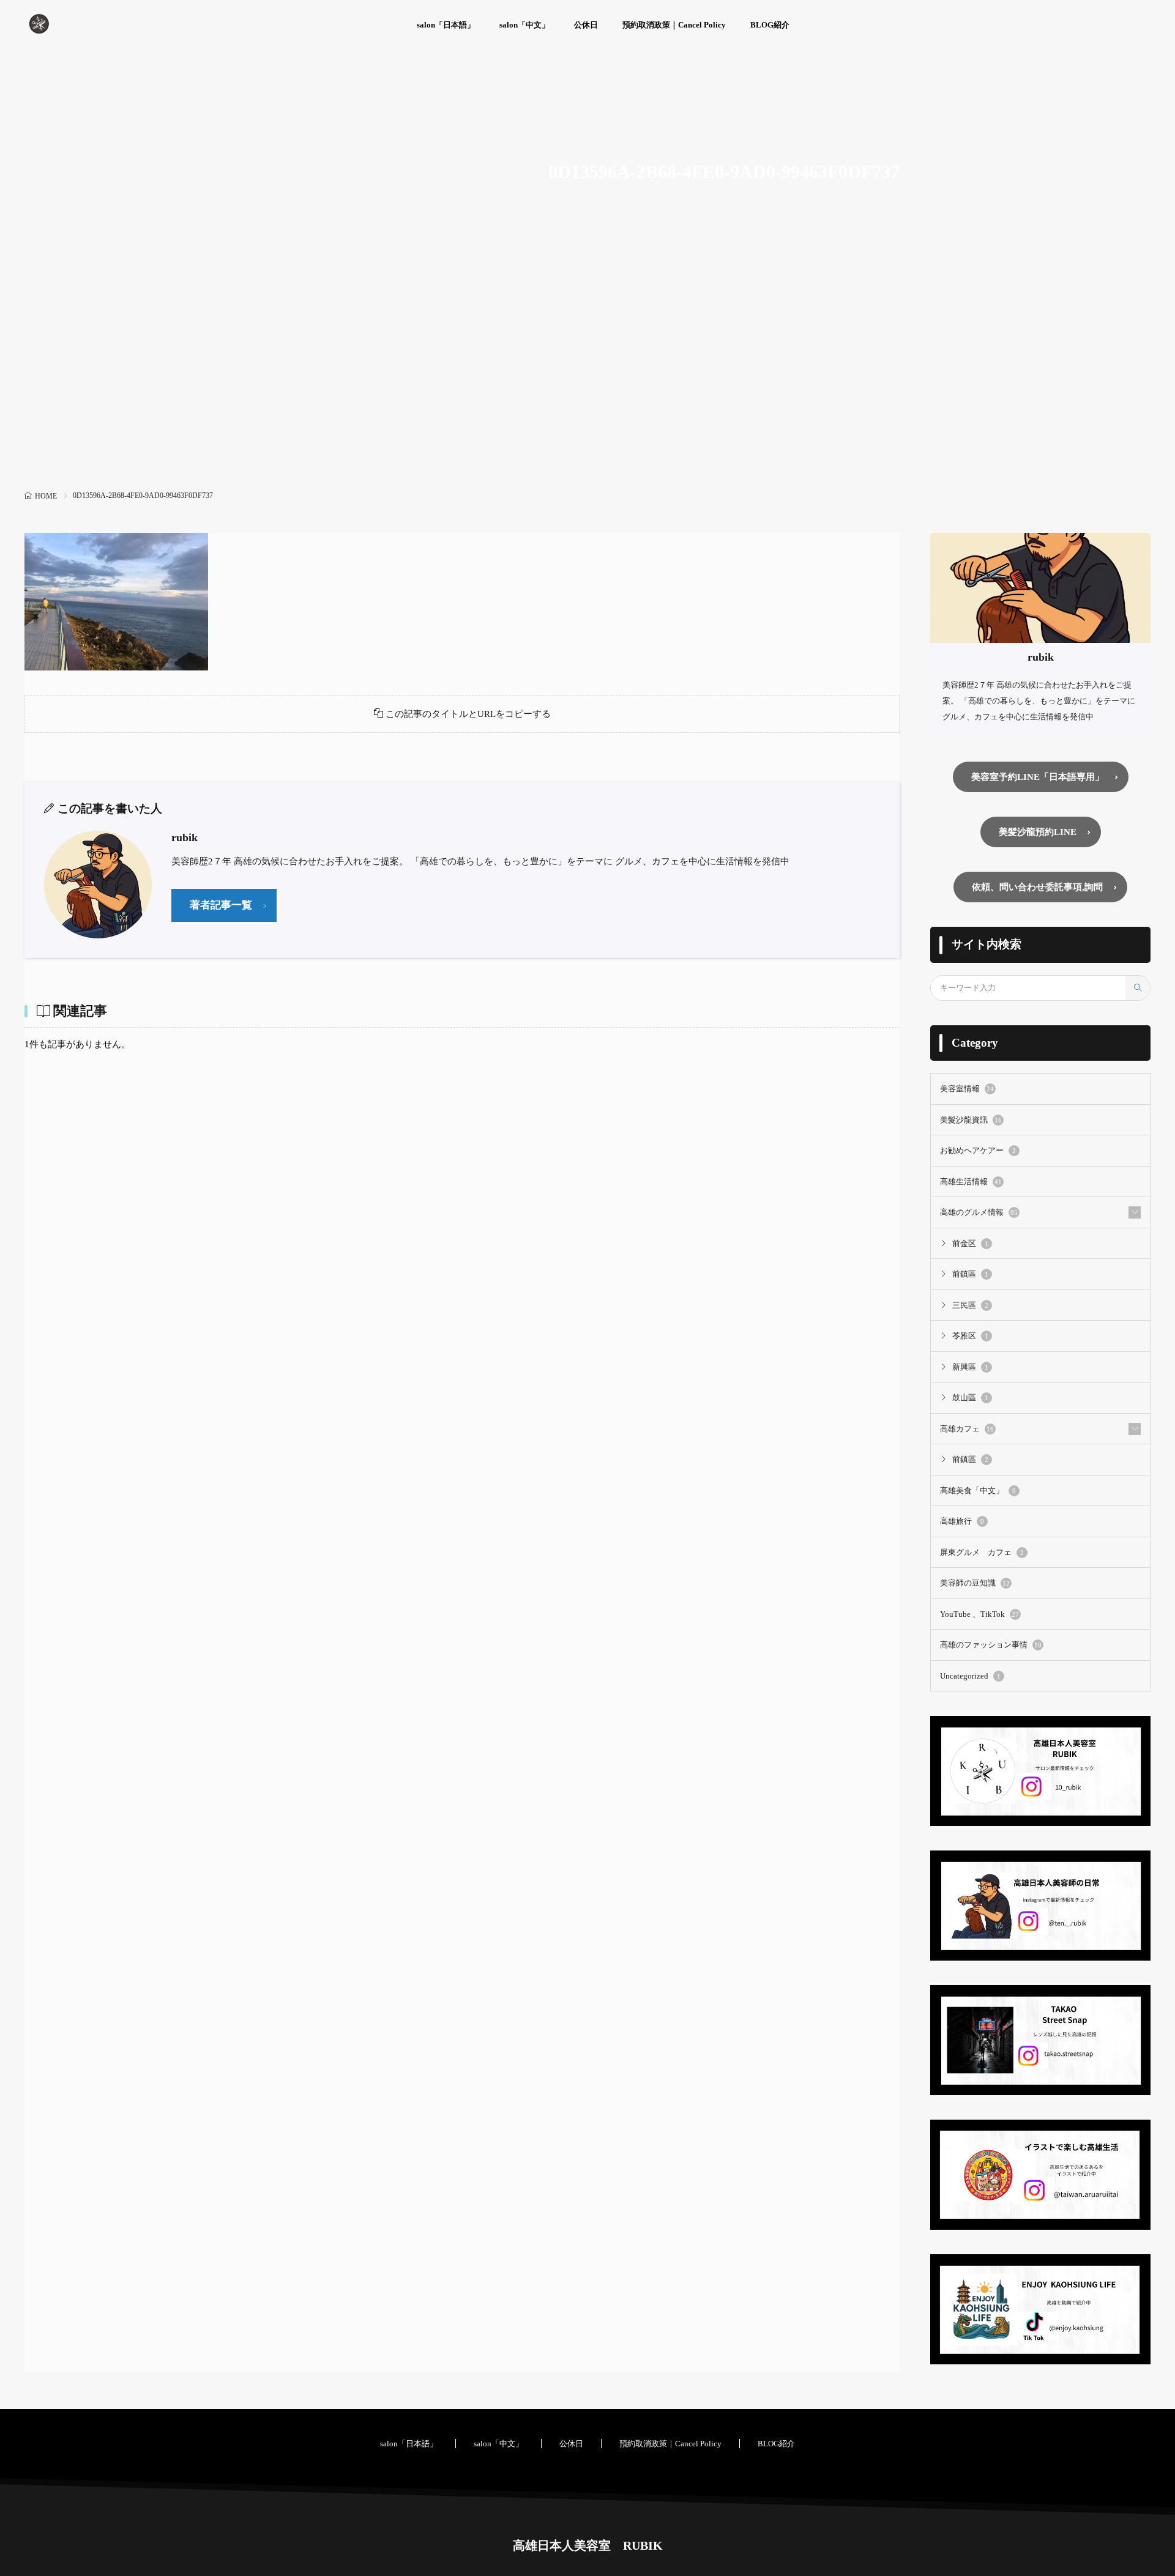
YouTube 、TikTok (979, 1614)
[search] (1138, 988)
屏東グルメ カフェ (982, 1552)
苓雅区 (970, 1336)
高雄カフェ (967, 1429)
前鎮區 (970, 1274)
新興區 (970, 1367)
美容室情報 (967, 1089)
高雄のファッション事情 (991, 1645)
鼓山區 (970, 1397)
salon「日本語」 (446, 25)
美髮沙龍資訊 (971, 1120)
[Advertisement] (587, 395)
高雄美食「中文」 (978, 1490)
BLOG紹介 (770, 25)
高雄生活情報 (971, 1182)
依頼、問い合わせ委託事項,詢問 (1037, 887)
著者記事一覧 (221, 905)
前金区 (970, 1243)
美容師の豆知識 (975, 1583)
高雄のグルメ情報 (979, 1212)
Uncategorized (970, 1676)
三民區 (970, 1305)
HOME (46, 496)
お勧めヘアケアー (978, 1150)
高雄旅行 (962, 1521)
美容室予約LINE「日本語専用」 (1038, 777)
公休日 (586, 25)
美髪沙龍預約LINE (1038, 832)
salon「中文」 (524, 25)
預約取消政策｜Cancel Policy (674, 25)
